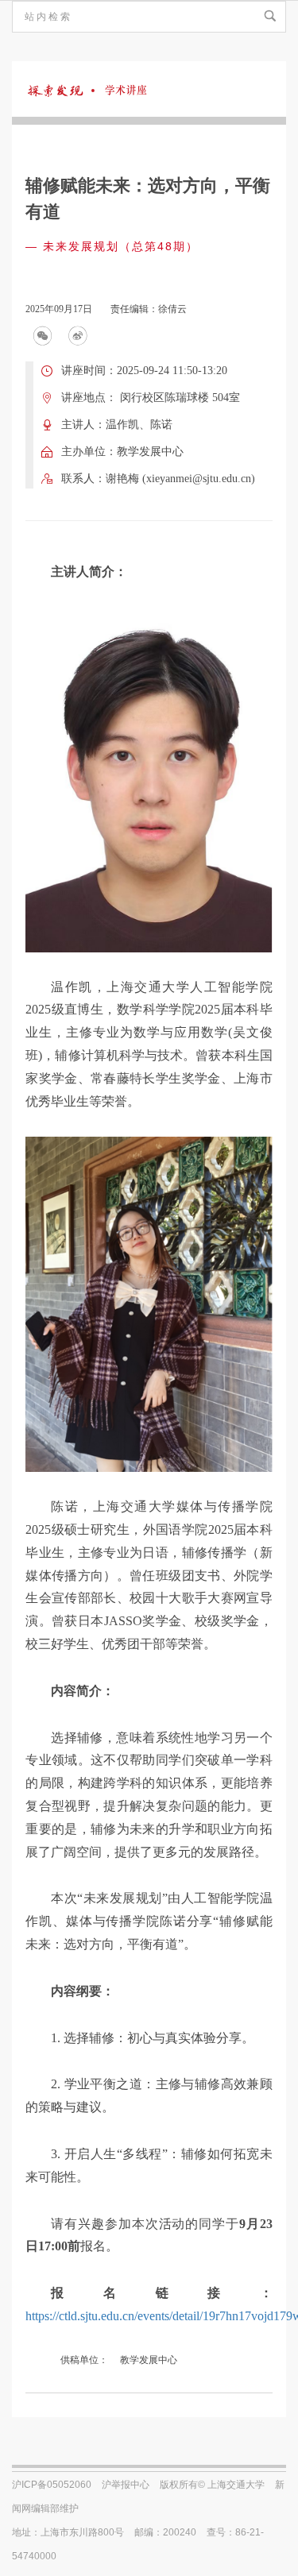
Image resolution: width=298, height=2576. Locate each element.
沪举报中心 (126, 2485)
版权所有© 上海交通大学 (212, 2485)
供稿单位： (84, 2360)
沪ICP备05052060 (52, 2485)
